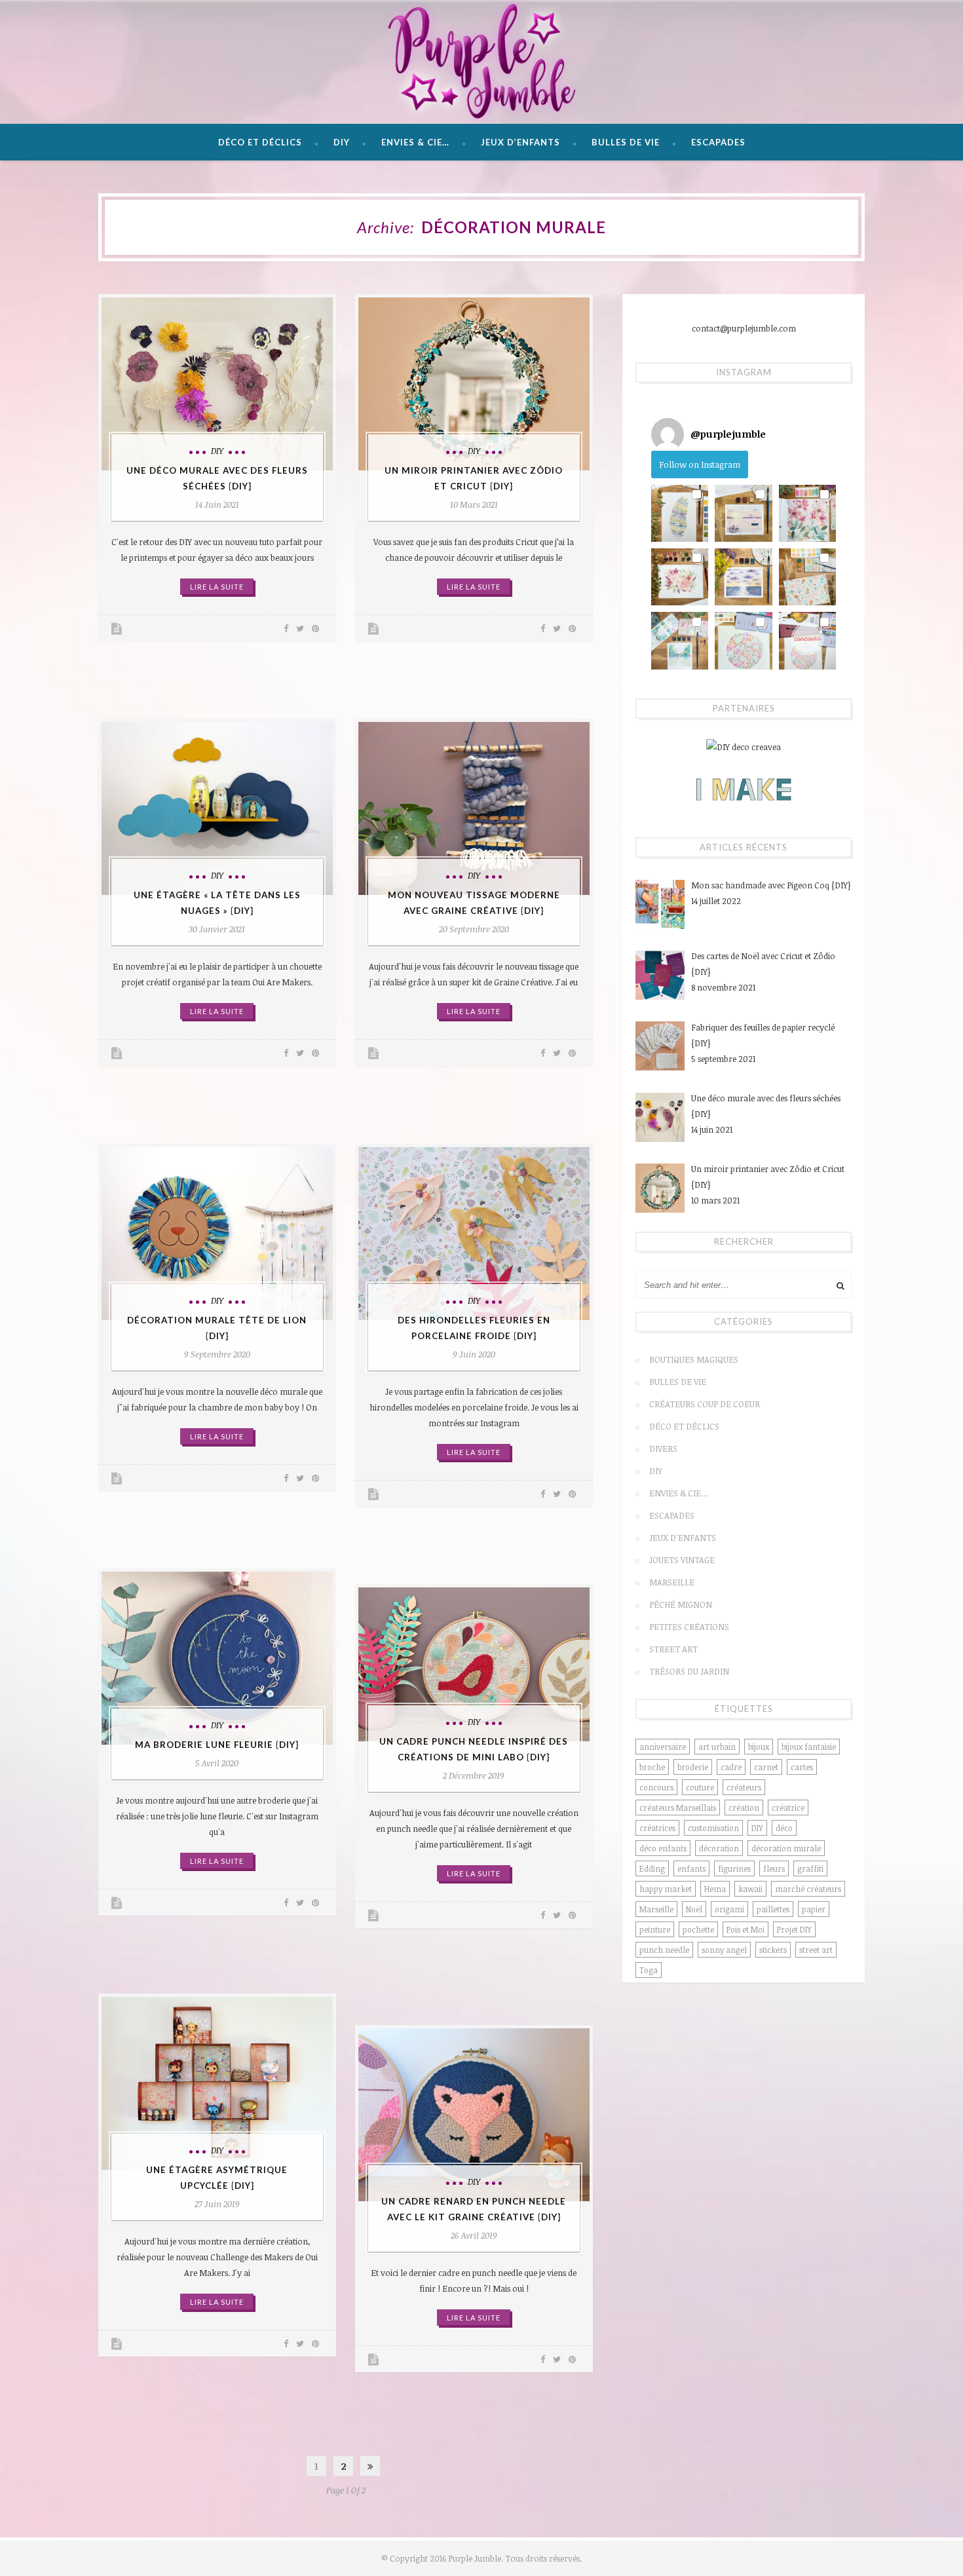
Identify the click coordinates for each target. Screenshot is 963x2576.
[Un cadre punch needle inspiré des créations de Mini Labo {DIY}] (474, 1664)
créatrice (788, 1808)
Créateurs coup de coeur (705, 1404)
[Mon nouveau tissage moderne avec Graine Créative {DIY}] (474, 808)
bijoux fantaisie (809, 1747)
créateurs (744, 1787)
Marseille (672, 1582)
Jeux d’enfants (520, 142)
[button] (680, 513)
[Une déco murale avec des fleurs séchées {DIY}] (217, 384)
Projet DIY (794, 1929)
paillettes (773, 1909)
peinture (655, 1929)
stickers (773, 1950)
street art (816, 1950)
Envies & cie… (415, 142)
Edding (652, 1868)
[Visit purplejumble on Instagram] (668, 434)
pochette (698, 1929)
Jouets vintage (682, 1560)
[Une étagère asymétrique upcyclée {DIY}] (217, 2083)
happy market (666, 1889)
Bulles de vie (626, 142)
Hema (715, 1889)
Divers (663, 1449)
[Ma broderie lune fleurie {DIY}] (217, 1658)
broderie (693, 1767)
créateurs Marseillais (678, 1808)
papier (814, 1909)
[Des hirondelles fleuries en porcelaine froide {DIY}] (474, 1234)
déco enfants (663, 1848)
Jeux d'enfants (683, 1538)
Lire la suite (217, 587)
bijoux (759, 1747)
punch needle (664, 1950)
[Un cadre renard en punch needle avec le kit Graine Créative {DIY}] (474, 2115)
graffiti (810, 1868)
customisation (713, 1828)
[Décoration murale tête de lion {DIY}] (217, 1234)
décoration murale (786, 1848)
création (744, 1808)
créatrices (657, 1828)
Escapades (718, 142)
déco (784, 1828)
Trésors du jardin (689, 1671)
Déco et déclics (260, 142)
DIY (342, 142)
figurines (734, 1868)
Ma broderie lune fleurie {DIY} (217, 1745)
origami (729, 1909)
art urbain (717, 1747)
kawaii (750, 1889)
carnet (766, 1767)
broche (652, 1767)
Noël (694, 1909)
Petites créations (689, 1627)
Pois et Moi (746, 1929)
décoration (719, 1848)
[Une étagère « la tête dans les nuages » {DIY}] (217, 808)
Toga (649, 1970)
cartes (802, 1767)
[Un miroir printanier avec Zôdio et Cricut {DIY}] (474, 384)
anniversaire (663, 1747)
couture (700, 1787)
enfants (691, 1868)
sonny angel (724, 1950)
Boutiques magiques (694, 1359)
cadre (731, 1767)
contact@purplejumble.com (744, 328)
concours (656, 1787)
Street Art (673, 1649)
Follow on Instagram (700, 464)
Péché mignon (681, 1604)
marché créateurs (808, 1889)
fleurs (774, 1868)
